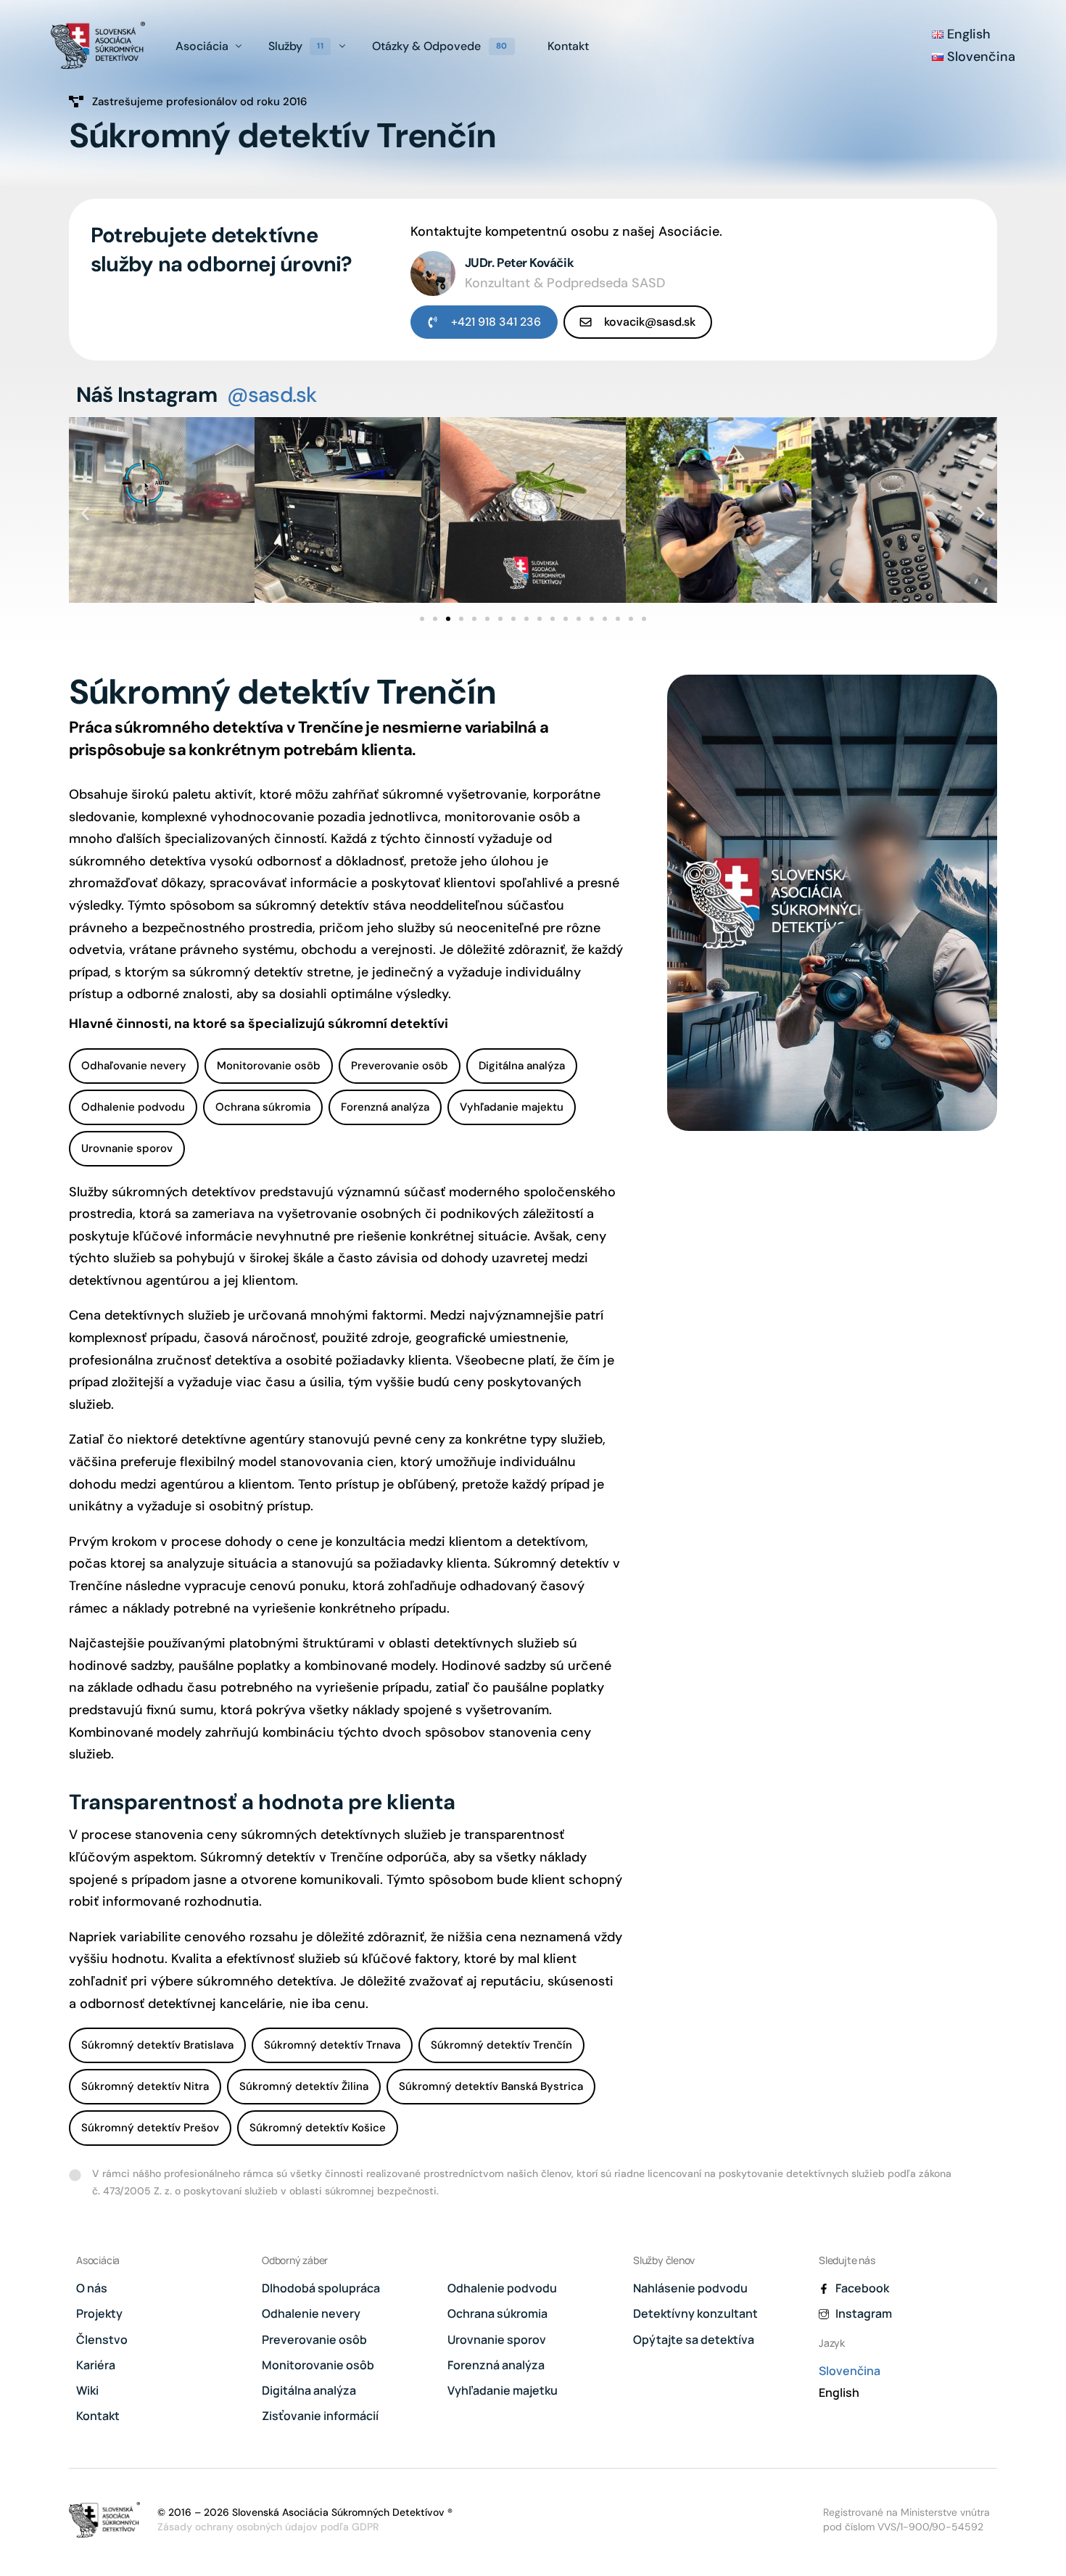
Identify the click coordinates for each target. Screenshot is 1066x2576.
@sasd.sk (272, 395)
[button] (85, 513)
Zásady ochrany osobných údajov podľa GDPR (268, 2527)
